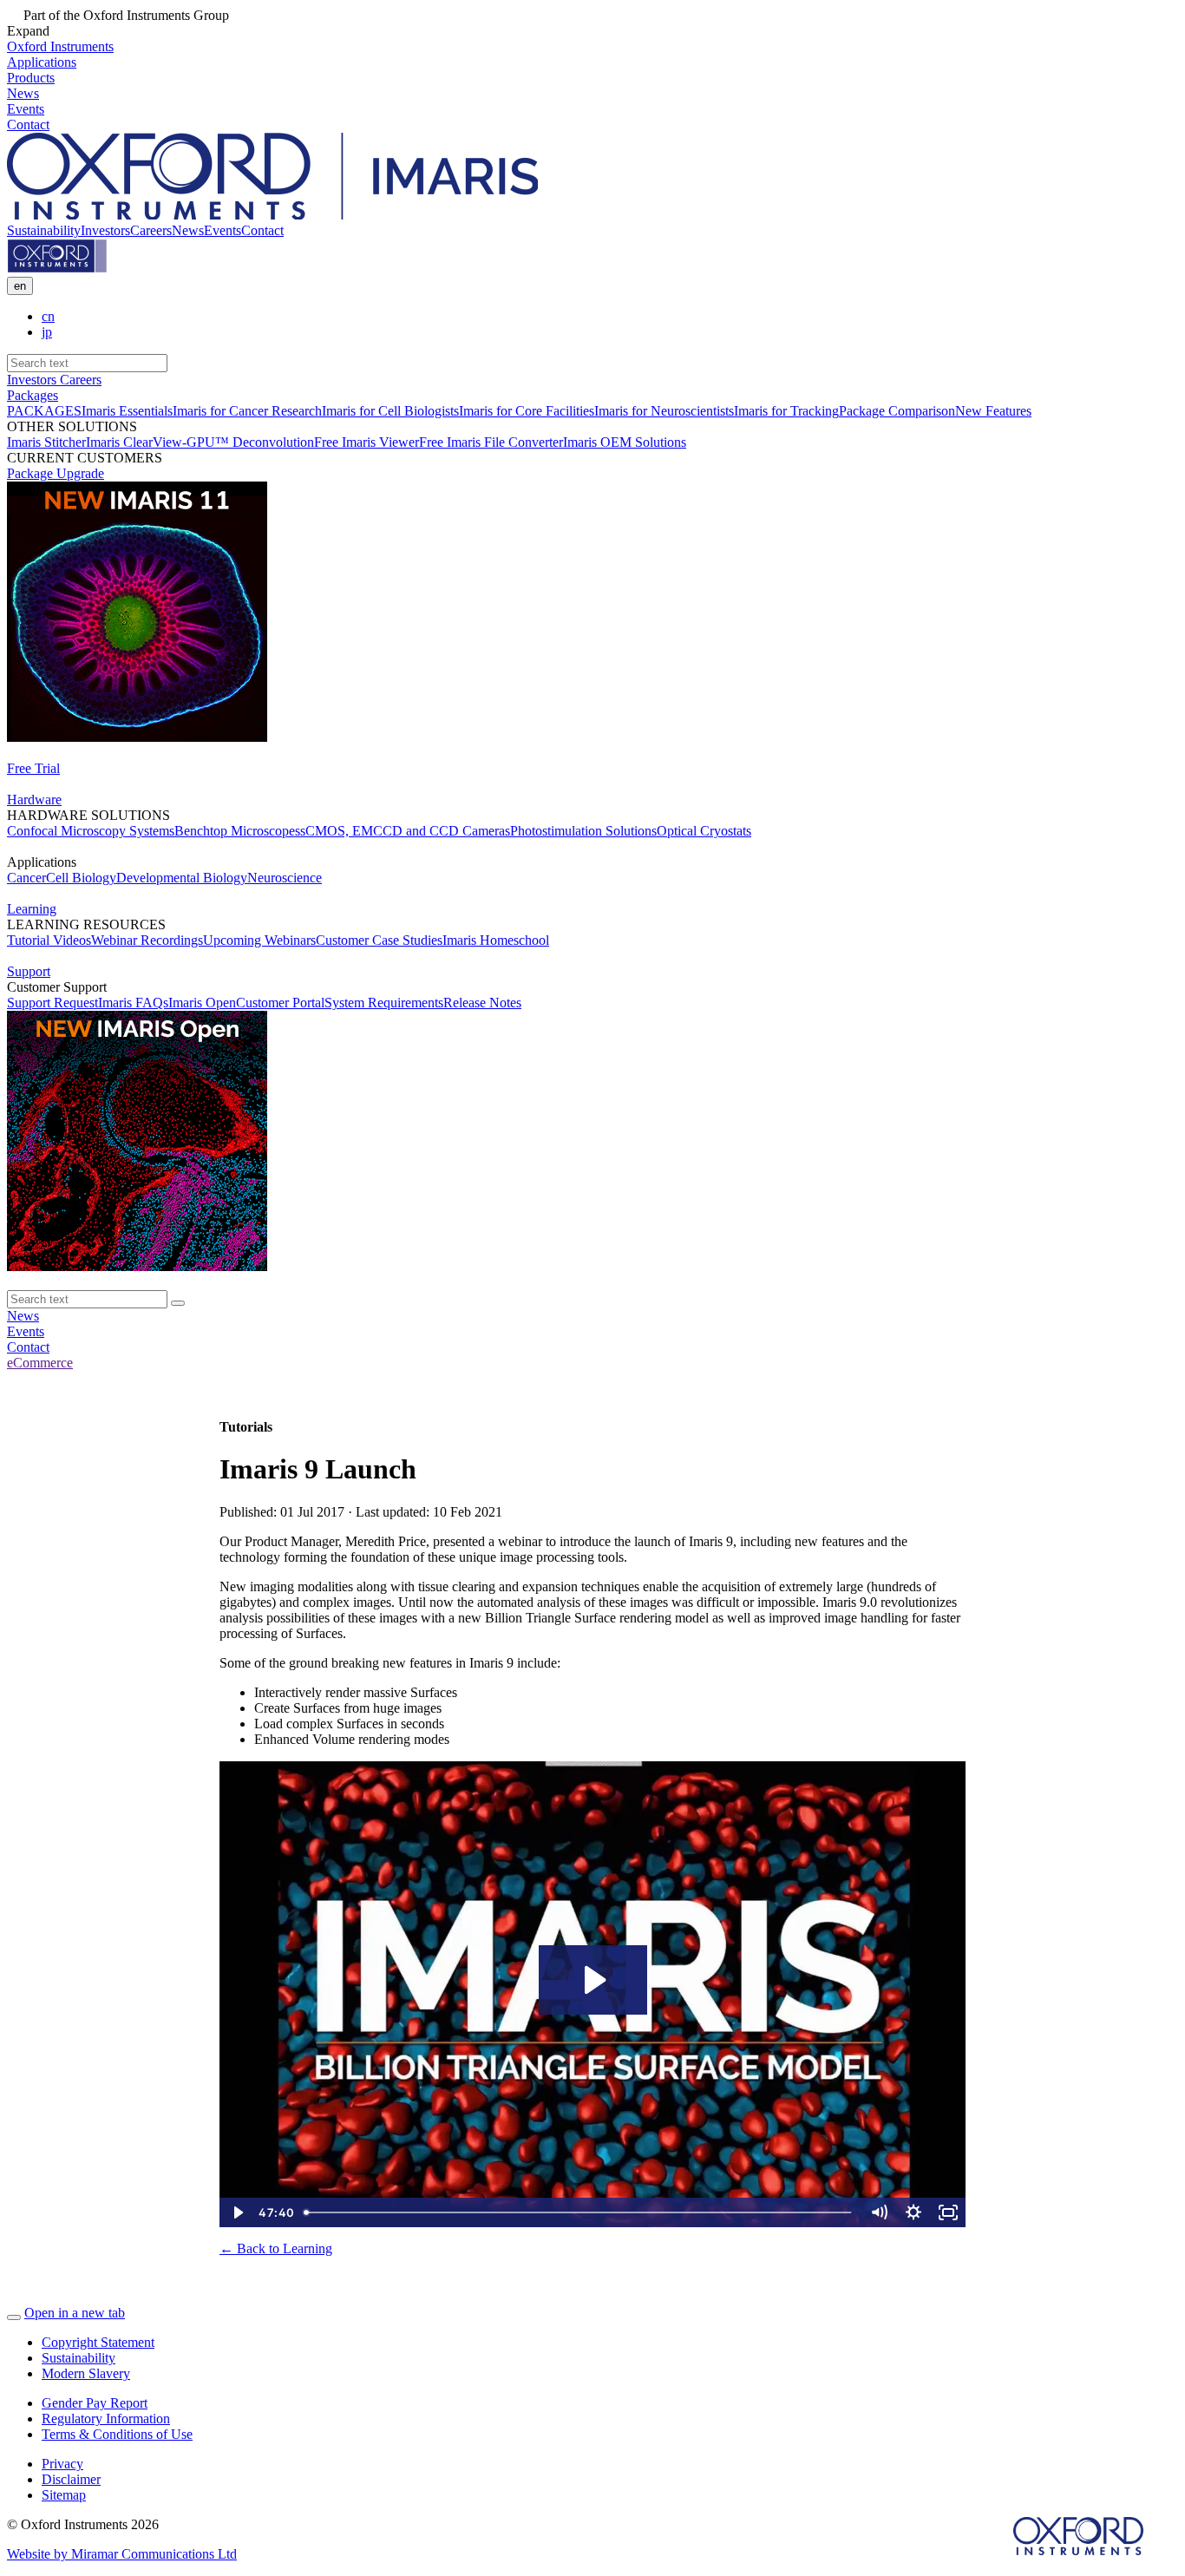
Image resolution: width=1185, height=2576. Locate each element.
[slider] (579, 2212)
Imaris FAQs (133, 1003)
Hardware (34, 800)
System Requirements (384, 1003)
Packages (33, 395)
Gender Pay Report (95, 2403)
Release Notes (482, 1003)
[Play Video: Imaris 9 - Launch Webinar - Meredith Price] (593, 1980)
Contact (262, 230)
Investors (105, 230)
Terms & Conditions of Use (117, 2434)
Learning (32, 909)
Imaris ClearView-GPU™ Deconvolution (200, 442)
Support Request (52, 1003)
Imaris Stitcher (46, 442)
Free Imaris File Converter (491, 442)
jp (47, 332)
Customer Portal (280, 1003)
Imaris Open (202, 1003)
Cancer (26, 878)
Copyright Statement (98, 2342)
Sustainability (44, 230)
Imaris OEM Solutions (625, 442)
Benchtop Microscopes (237, 831)
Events (223, 230)
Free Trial (33, 768)
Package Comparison (897, 411)
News (188, 230)
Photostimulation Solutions (583, 831)
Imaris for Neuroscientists (664, 411)
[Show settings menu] (913, 2212)
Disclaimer (71, 2479)
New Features (993, 411)
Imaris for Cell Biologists (390, 411)
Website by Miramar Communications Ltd (122, 2554)
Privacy (62, 2464)
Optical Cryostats (704, 831)
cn (48, 316)
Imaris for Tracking (786, 411)
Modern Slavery (86, 2373)
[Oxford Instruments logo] (57, 269)
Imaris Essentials (127, 411)
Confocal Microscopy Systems (91, 831)
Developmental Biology (182, 878)
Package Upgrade (56, 473)
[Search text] (178, 1303)
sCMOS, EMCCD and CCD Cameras (405, 831)
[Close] (14, 2317)
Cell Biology (81, 878)
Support (29, 971)
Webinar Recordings (147, 940)
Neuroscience (285, 878)
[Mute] (879, 2212)
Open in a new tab (75, 2313)
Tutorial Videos (49, 940)
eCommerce (40, 1363)
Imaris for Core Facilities (527, 411)
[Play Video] (237, 2212)
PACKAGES (44, 411)
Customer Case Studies (379, 940)
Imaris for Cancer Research (247, 411)
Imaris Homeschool (496, 940)
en (20, 286)
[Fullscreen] (948, 2212)
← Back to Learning (276, 2248)
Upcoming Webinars (259, 940)
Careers (151, 230)
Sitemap (64, 2495)
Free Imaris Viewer (367, 442)
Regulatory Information (106, 2419)
